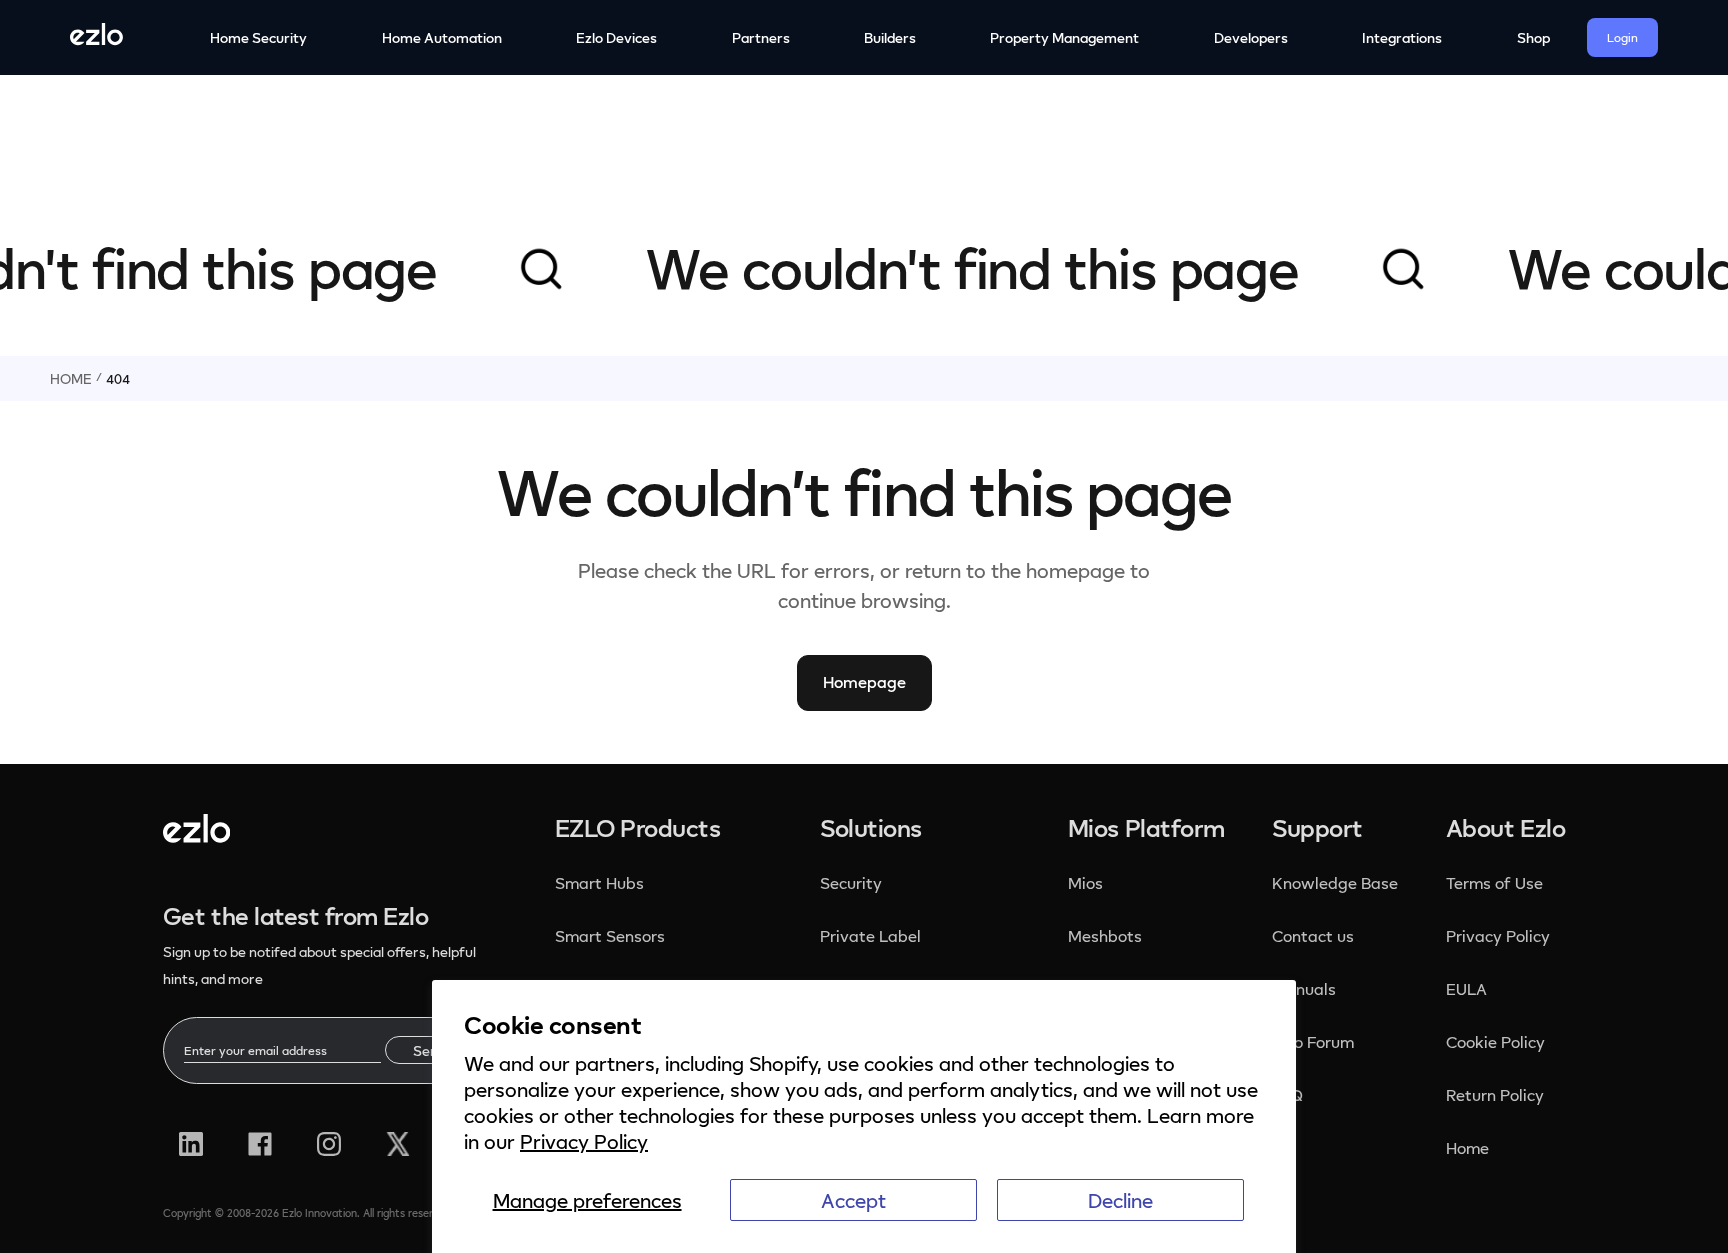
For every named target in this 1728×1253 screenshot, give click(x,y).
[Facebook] (259, 1143)
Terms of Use (1494, 883)
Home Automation (442, 37)
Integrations (1402, 37)
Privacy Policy (584, 1141)
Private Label (870, 936)
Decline (1120, 1200)
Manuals (1304, 989)
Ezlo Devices (616, 37)
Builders (890, 37)
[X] (397, 1143)
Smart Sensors (610, 936)
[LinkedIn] (190, 1143)
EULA (1466, 989)
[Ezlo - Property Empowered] (196, 835)
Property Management (1064, 37)
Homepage (864, 682)
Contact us (1313, 936)
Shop (1533, 37)
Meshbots (1105, 936)
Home (71, 378)
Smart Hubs (599, 883)
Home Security (258, 37)
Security (853, 883)
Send (429, 1050)
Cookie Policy (1495, 1042)
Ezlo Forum (1313, 1042)
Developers (1251, 37)
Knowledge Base (1335, 883)
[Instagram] (328, 1143)
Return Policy (1495, 1095)
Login (1622, 37)
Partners (761, 37)
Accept (853, 1200)
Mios (1087, 883)
